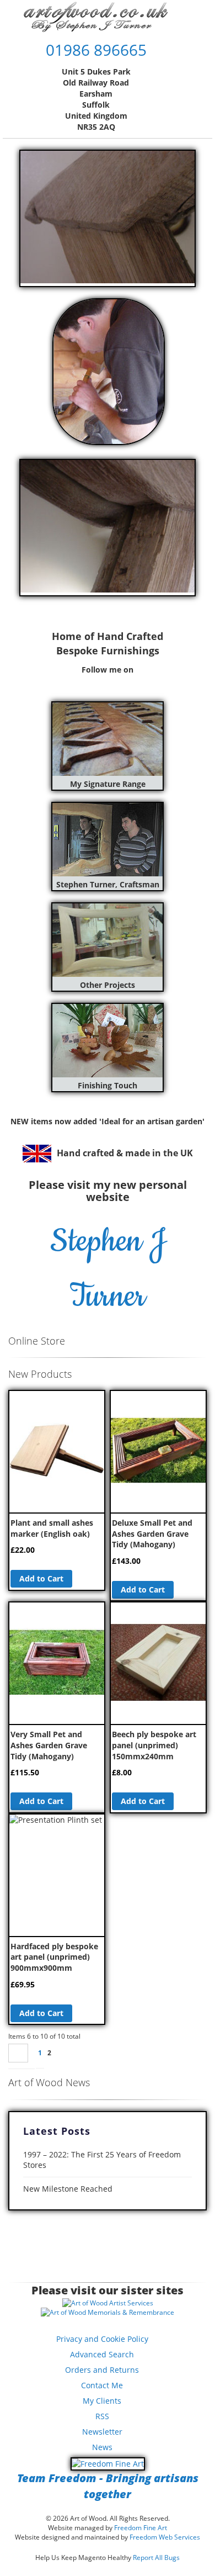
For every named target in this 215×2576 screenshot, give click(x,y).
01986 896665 (96, 50)
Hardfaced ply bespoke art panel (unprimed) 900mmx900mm (54, 1957)
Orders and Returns (102, 2370)
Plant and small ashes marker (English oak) (52, 1528)
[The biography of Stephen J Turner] (108, 873)
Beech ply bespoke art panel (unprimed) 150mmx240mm (154, 1745)
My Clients (102, 2401)
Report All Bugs (156, 2558)
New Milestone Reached (68, 2189)
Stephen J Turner (108, 1269)
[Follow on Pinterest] (108, 681)
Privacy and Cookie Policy (102, 2339)
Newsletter (102, 2432)
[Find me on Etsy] (134, 681)
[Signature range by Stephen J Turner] (108, 773)
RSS (102, 2416)
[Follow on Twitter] (94, 681)
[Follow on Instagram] (121, 681)
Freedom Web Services (165, 2537)
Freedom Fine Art (141, 2528)
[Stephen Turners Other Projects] (108, 974)
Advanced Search (102, 2354)
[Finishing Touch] (108, 1074)
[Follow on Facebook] (81, 681)
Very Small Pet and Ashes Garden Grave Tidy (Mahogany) (49, 1745)
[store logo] (96, 17)
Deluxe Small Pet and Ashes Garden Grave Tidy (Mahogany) (152, 1533)
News (102, 2447)
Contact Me (102, 2385)
